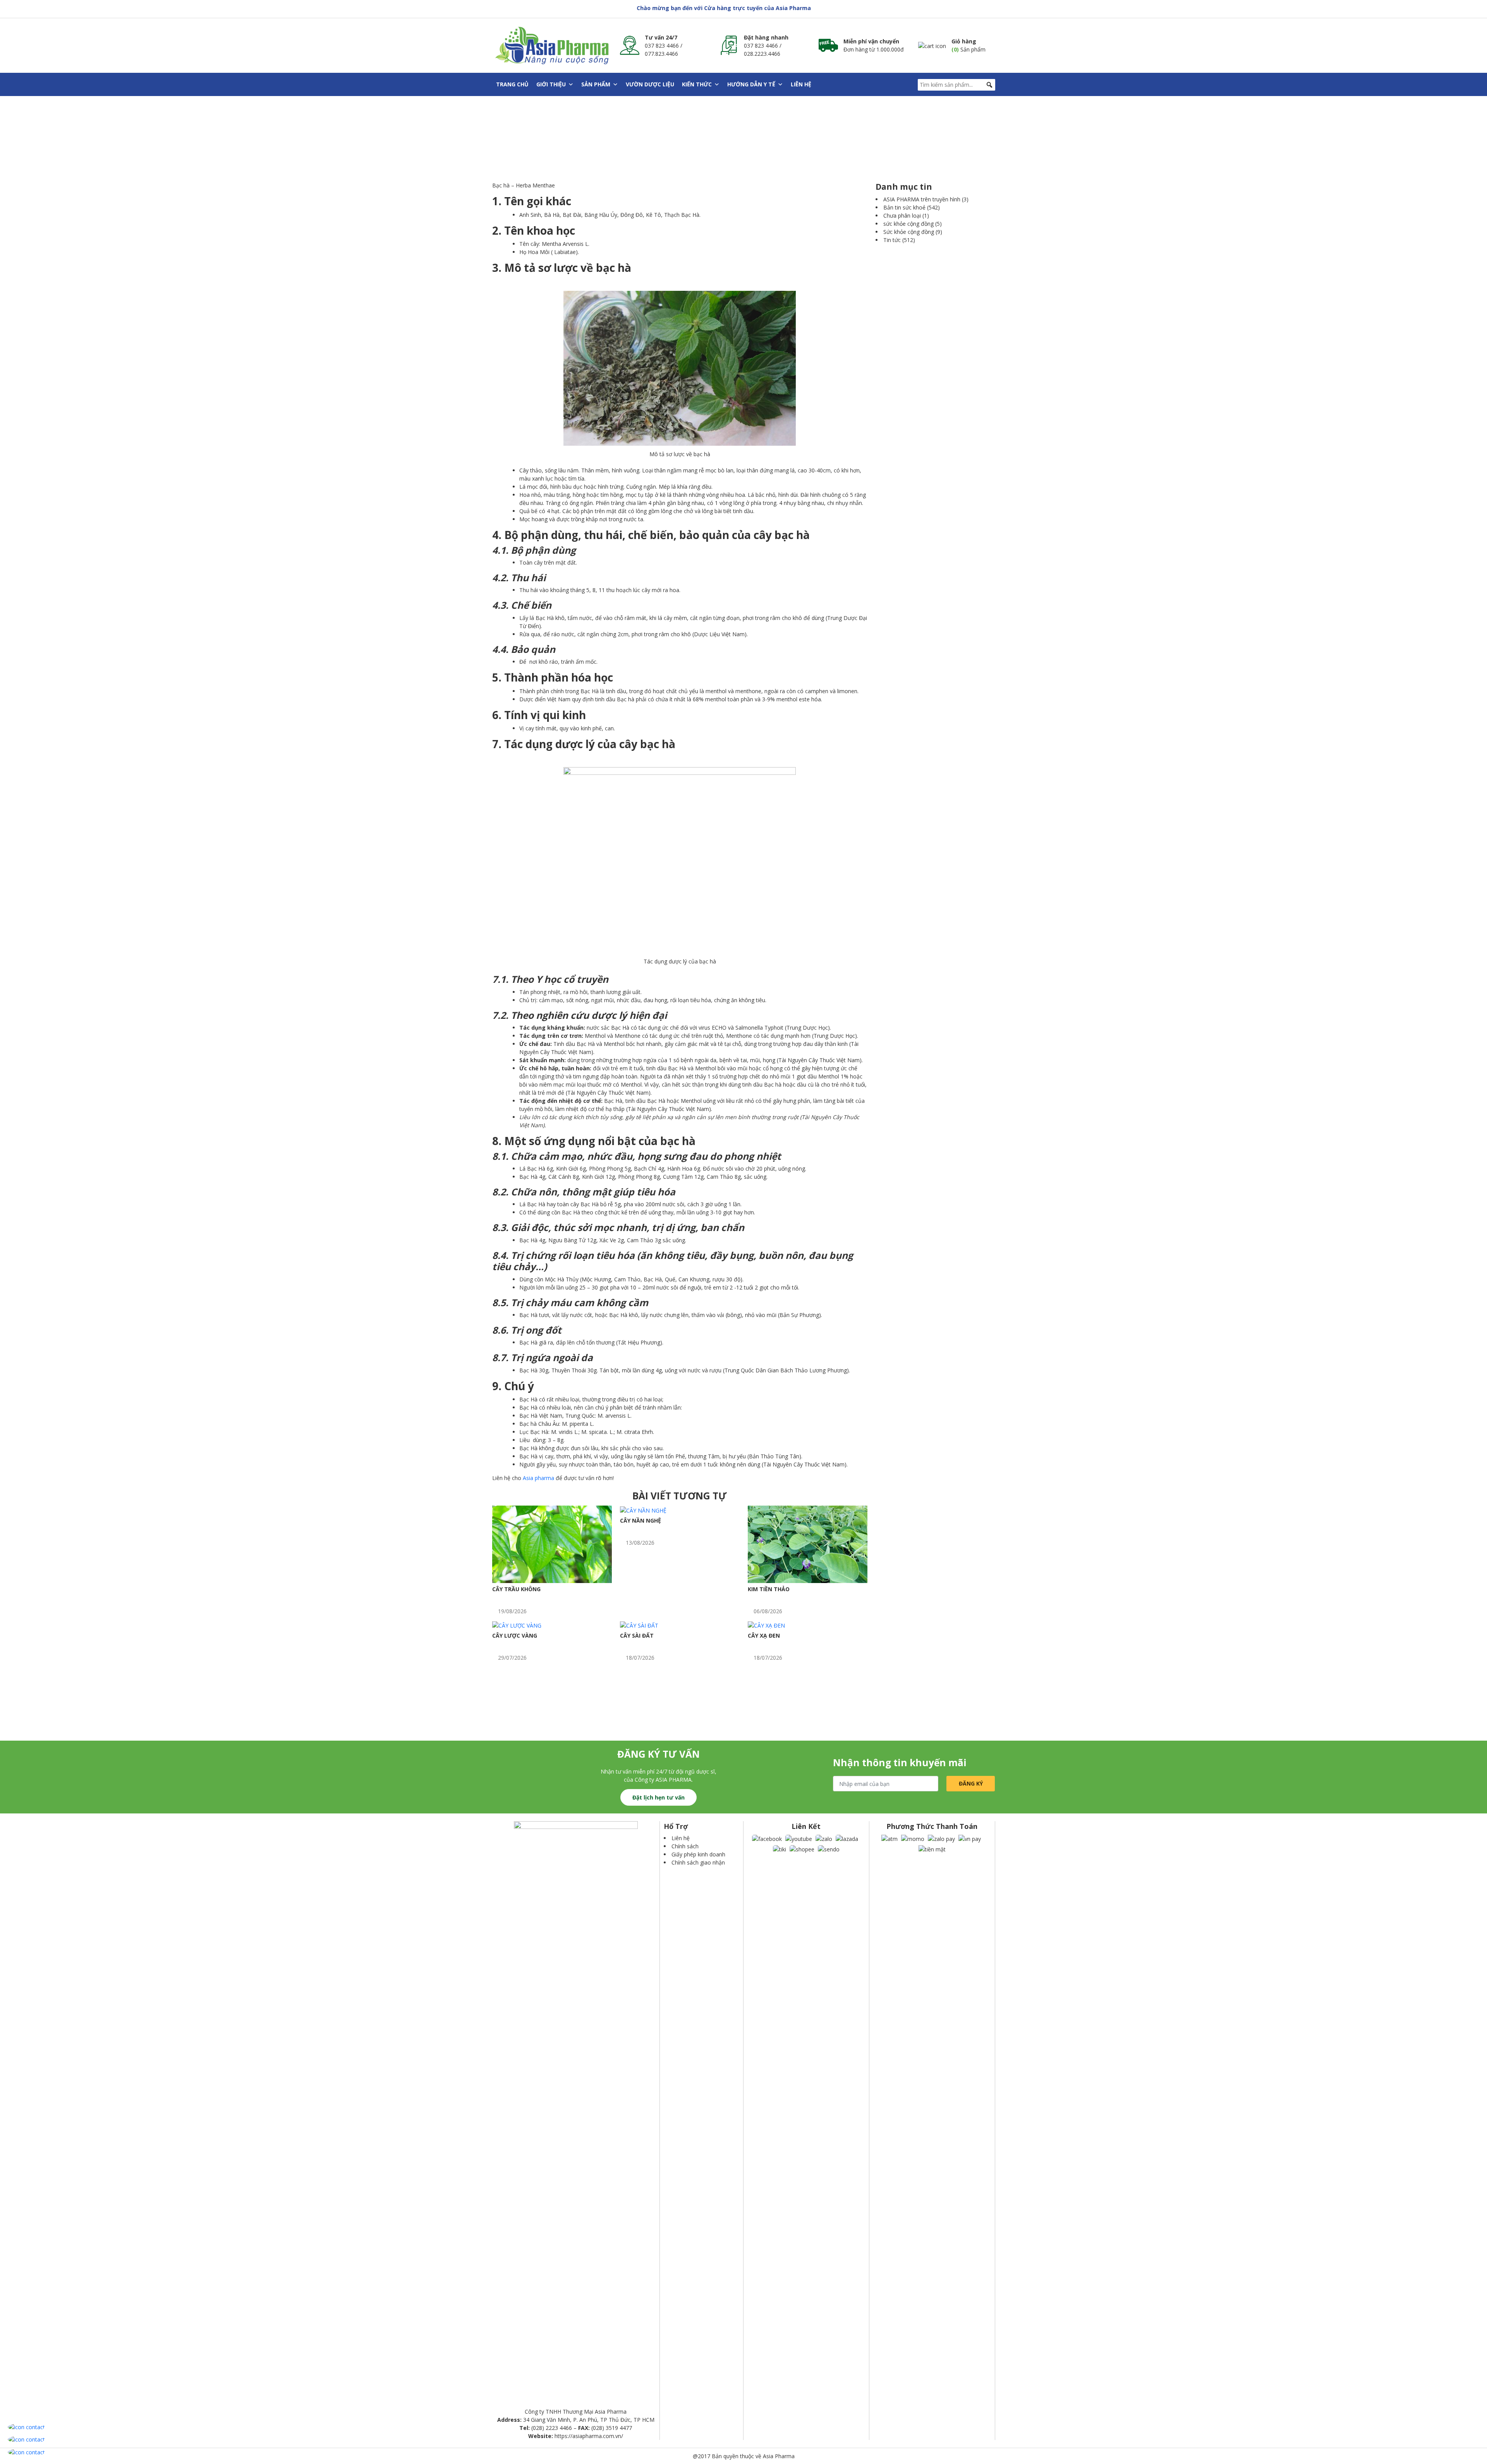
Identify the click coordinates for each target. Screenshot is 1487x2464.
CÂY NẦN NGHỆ (640, 1520)
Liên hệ (801, 84)
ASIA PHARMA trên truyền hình (922, 199)
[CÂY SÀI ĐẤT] (639, 1625)
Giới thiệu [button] (551, 84)
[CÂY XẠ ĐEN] (766, 1625)
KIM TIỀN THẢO (769, 1589)
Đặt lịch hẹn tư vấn (659, 1797)
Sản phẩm (596, 84)
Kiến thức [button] (697, 84)
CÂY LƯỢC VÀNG (515, 1636)
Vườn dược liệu (650, 84)
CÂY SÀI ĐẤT (637, 1636)
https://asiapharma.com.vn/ (589, 2436)
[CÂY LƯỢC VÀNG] (517, 1625)
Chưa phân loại (902, 215)
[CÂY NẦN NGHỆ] (643, 1510)
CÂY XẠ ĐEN (764, 1636)
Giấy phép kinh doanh (698, 1854)
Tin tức (892, 240)
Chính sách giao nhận (698, 1862)
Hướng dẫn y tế (751, 84)
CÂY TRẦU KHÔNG (516, 1589)
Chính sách (685, 1846)
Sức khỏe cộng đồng (909, 232)
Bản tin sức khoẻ (904, 207)
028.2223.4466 (762, 54)
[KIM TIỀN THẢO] (808, 1544)
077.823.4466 (661, 54)
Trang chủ (512, 84)
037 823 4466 (662, 46)
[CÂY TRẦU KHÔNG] (552, 1544)
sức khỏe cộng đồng (908, 224)
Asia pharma (538, 1478)
